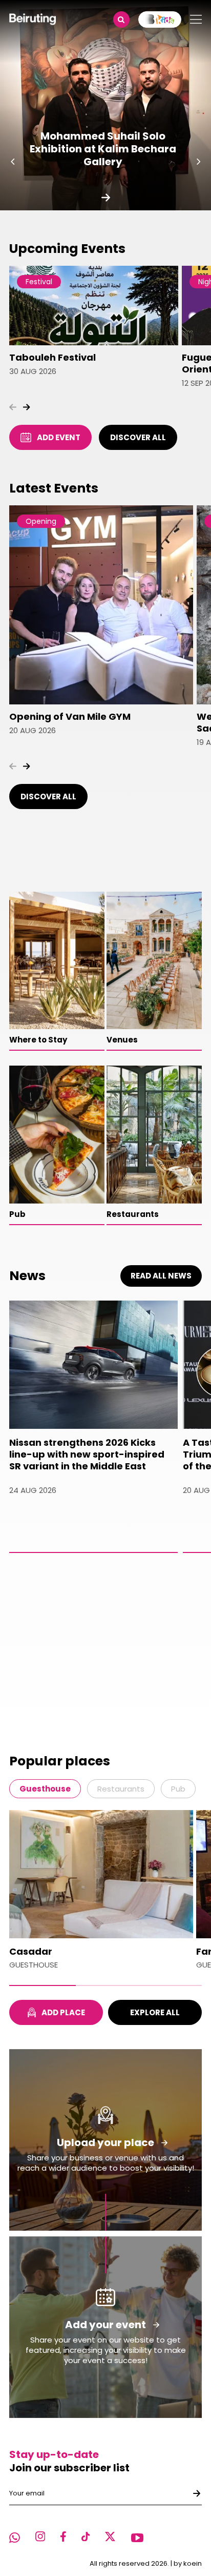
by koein (188, 2563)
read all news (161, 1276)
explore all (155, 2012)
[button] (13, 162)
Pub (178, 1789)
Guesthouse (45, 1789)
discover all (138, 437)
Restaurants (121, 1789)
